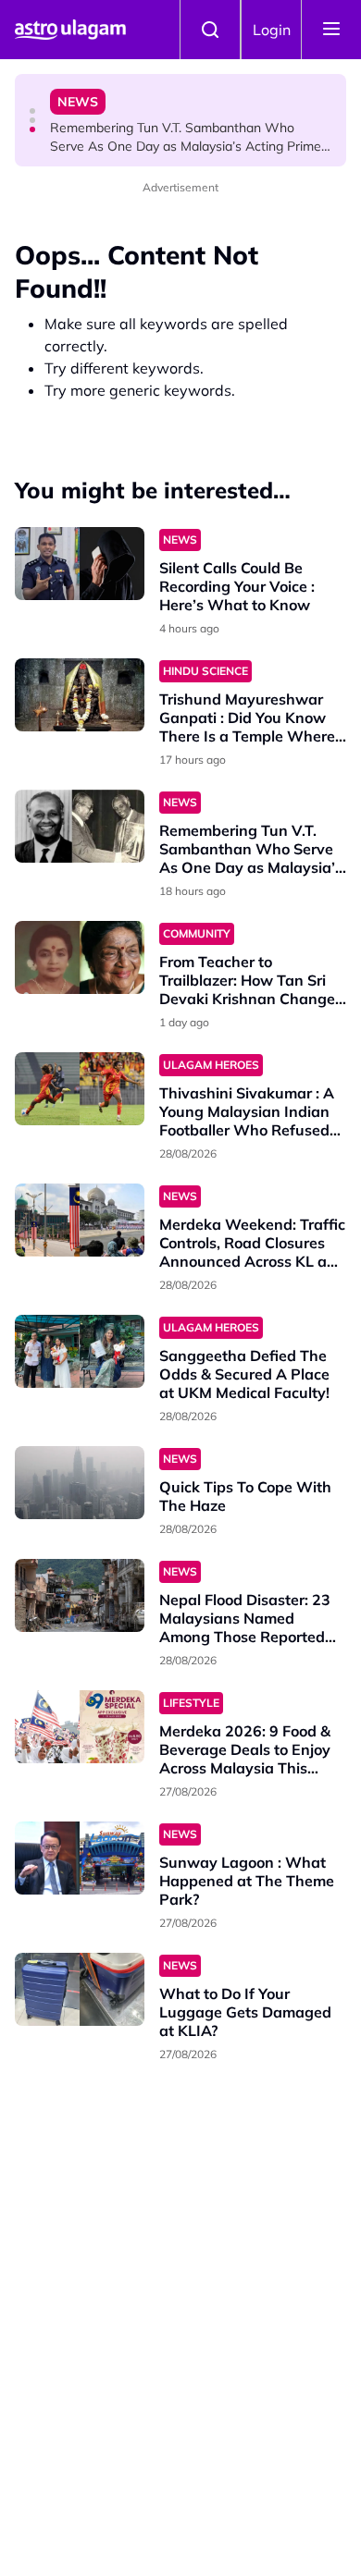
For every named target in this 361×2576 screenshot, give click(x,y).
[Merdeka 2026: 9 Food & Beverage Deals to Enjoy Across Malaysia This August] (80, 1727)
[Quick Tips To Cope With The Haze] (80, 1483)
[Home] (70, 30)
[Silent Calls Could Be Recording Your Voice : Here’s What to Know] (80, 564)
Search (210, 30)
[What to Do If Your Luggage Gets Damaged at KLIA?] (80, 1989)
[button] (32, 111)
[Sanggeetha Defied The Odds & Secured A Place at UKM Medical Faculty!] (80, 1351)
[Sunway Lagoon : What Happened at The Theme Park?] (80, 1858)
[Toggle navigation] (331, 30)
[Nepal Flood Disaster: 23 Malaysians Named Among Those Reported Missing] (80, 1595)
